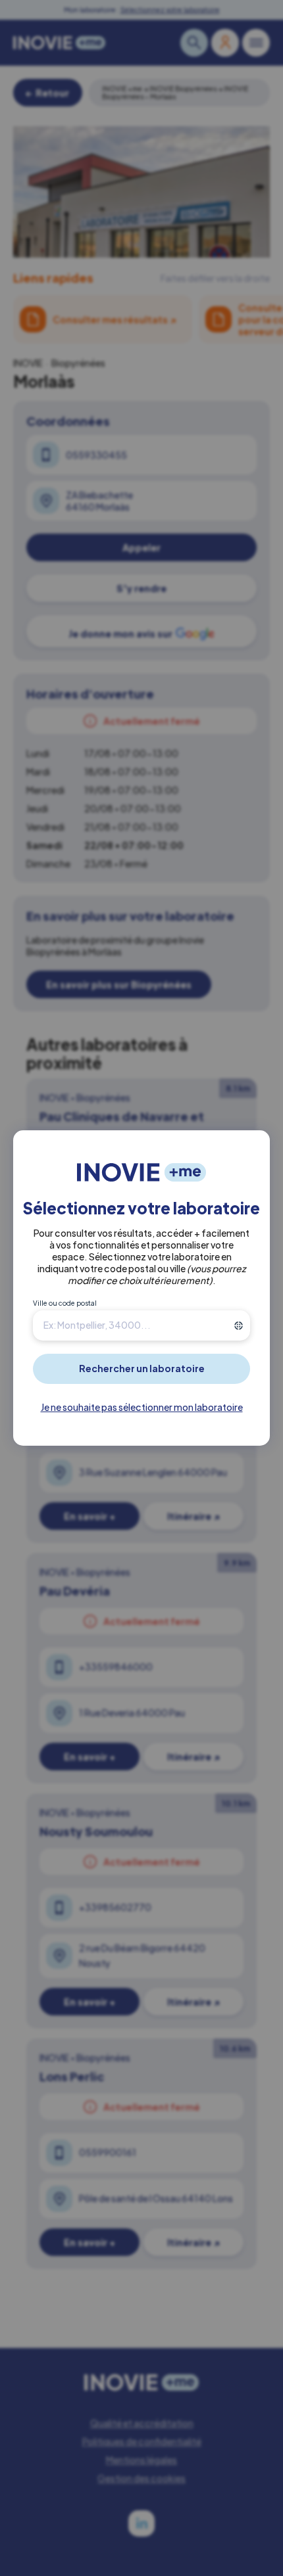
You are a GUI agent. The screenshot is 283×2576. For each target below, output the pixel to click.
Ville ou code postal (65, 1303)
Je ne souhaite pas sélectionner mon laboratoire (142, 1407)
